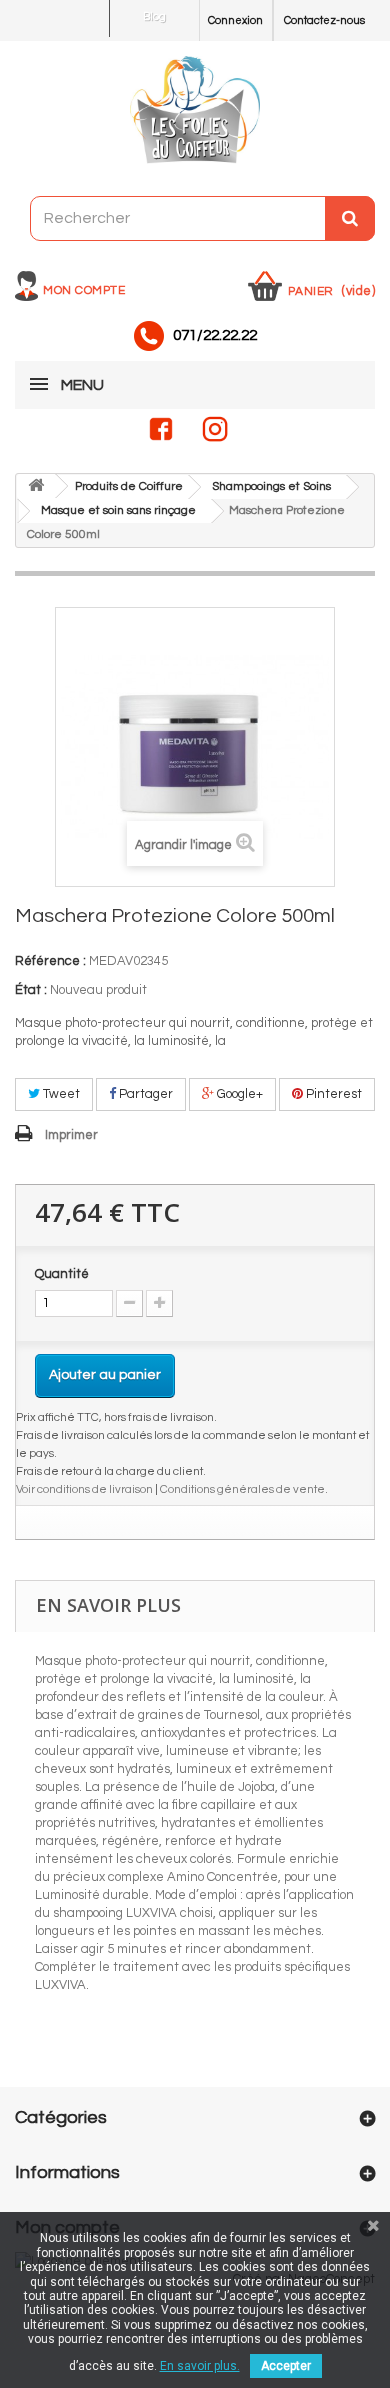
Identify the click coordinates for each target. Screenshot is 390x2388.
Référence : (50, 961)
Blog (154, 16)
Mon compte (84, 290)
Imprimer (71, 1135)
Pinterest (332, 1094)
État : (31, 990)
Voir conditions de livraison (84, 1489)
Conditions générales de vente (242, 1489)
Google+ (238, 1094)
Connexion (235, 20)
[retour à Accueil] (36, 486)
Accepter (286, 2366)
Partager (144, 1094)
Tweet (60, 1094)
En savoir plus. (200, 2366)
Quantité (62, 1274)
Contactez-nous (324, 20)
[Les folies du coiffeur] (195, 111)
